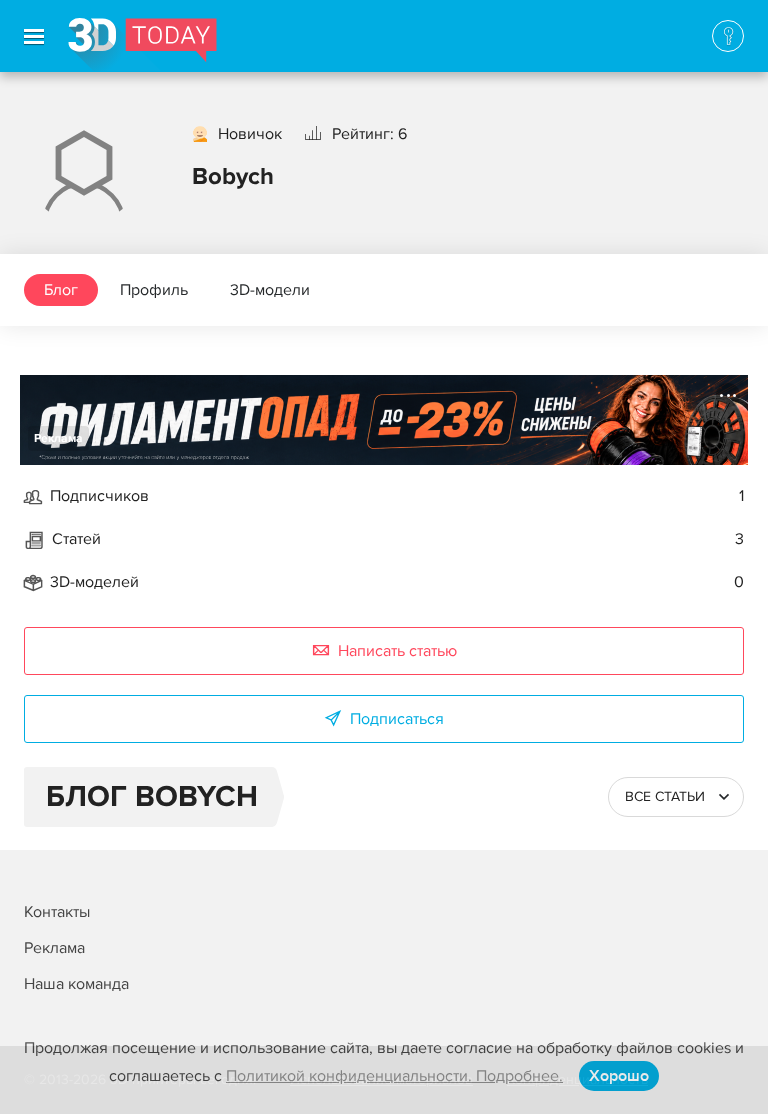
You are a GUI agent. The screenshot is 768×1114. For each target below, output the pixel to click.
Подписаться (397, 719)
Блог (61, 290)
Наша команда (76, 984)
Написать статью (397, 651)
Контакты (57, 912)
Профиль (154, 290)
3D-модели (270, 290)
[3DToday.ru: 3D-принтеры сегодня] (142, 45)
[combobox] (676, 797)
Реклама (58, 438)
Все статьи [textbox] (665, 796)
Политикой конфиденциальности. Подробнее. (394, 1076)
